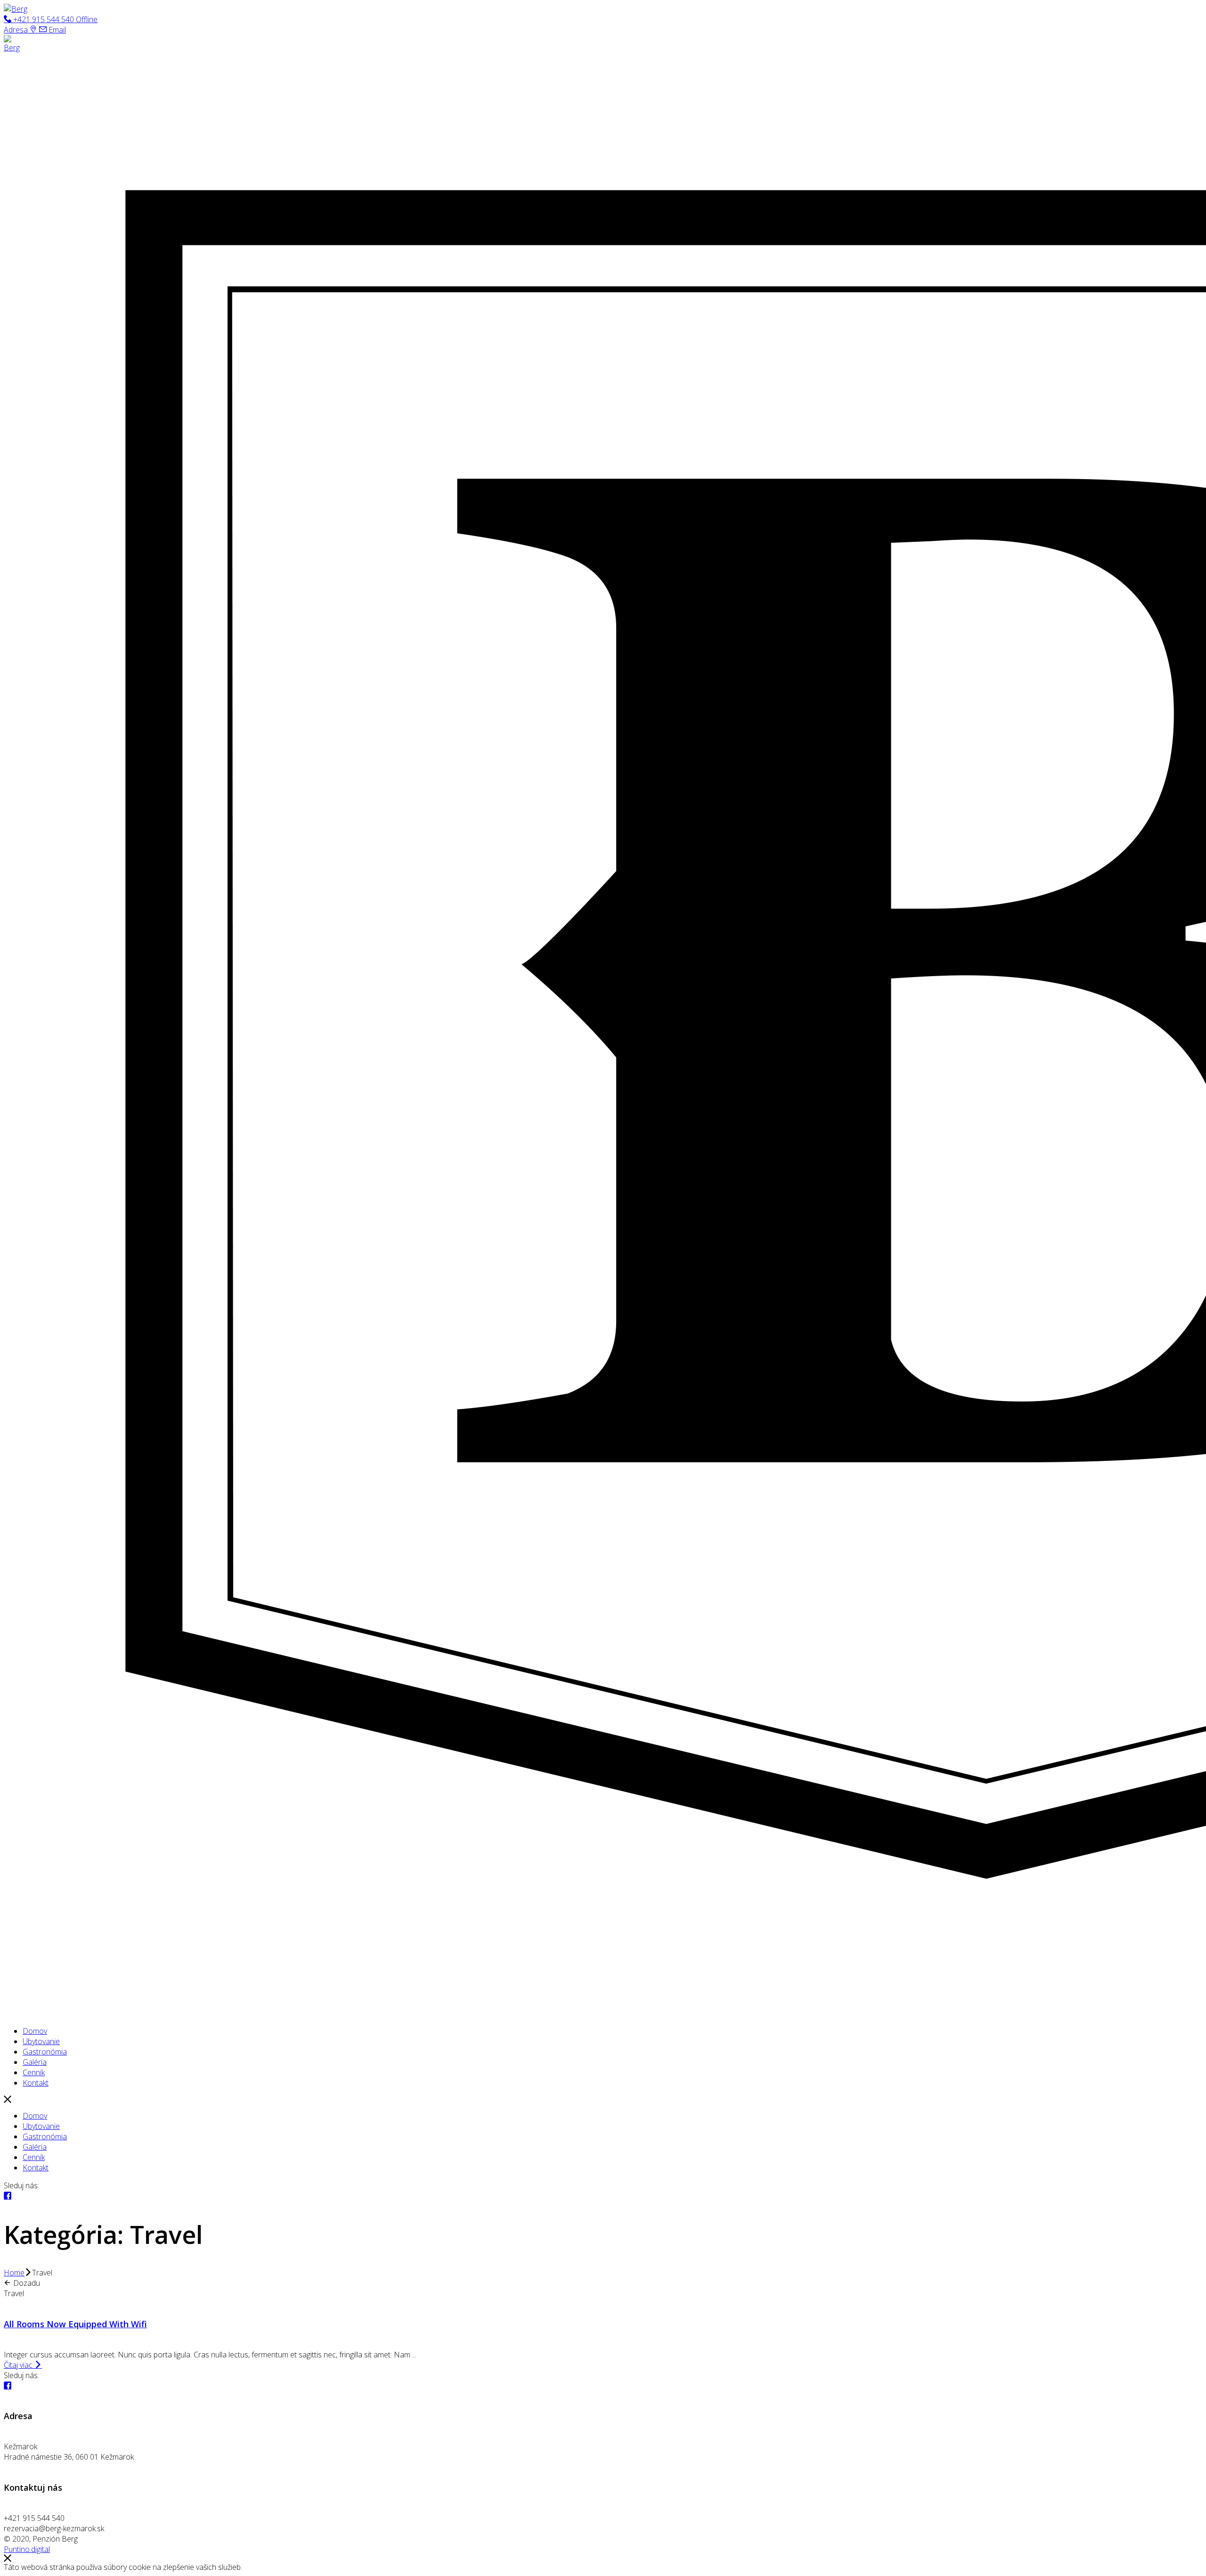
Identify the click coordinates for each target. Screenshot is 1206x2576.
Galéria (35, 2147)
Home (14, 2273)
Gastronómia (45, 2136)
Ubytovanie (41, 2126)
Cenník (34, 2157)
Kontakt (36, 2168)
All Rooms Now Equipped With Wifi (75, 2324)
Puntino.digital (27, 2549)
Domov (35, 2116)
